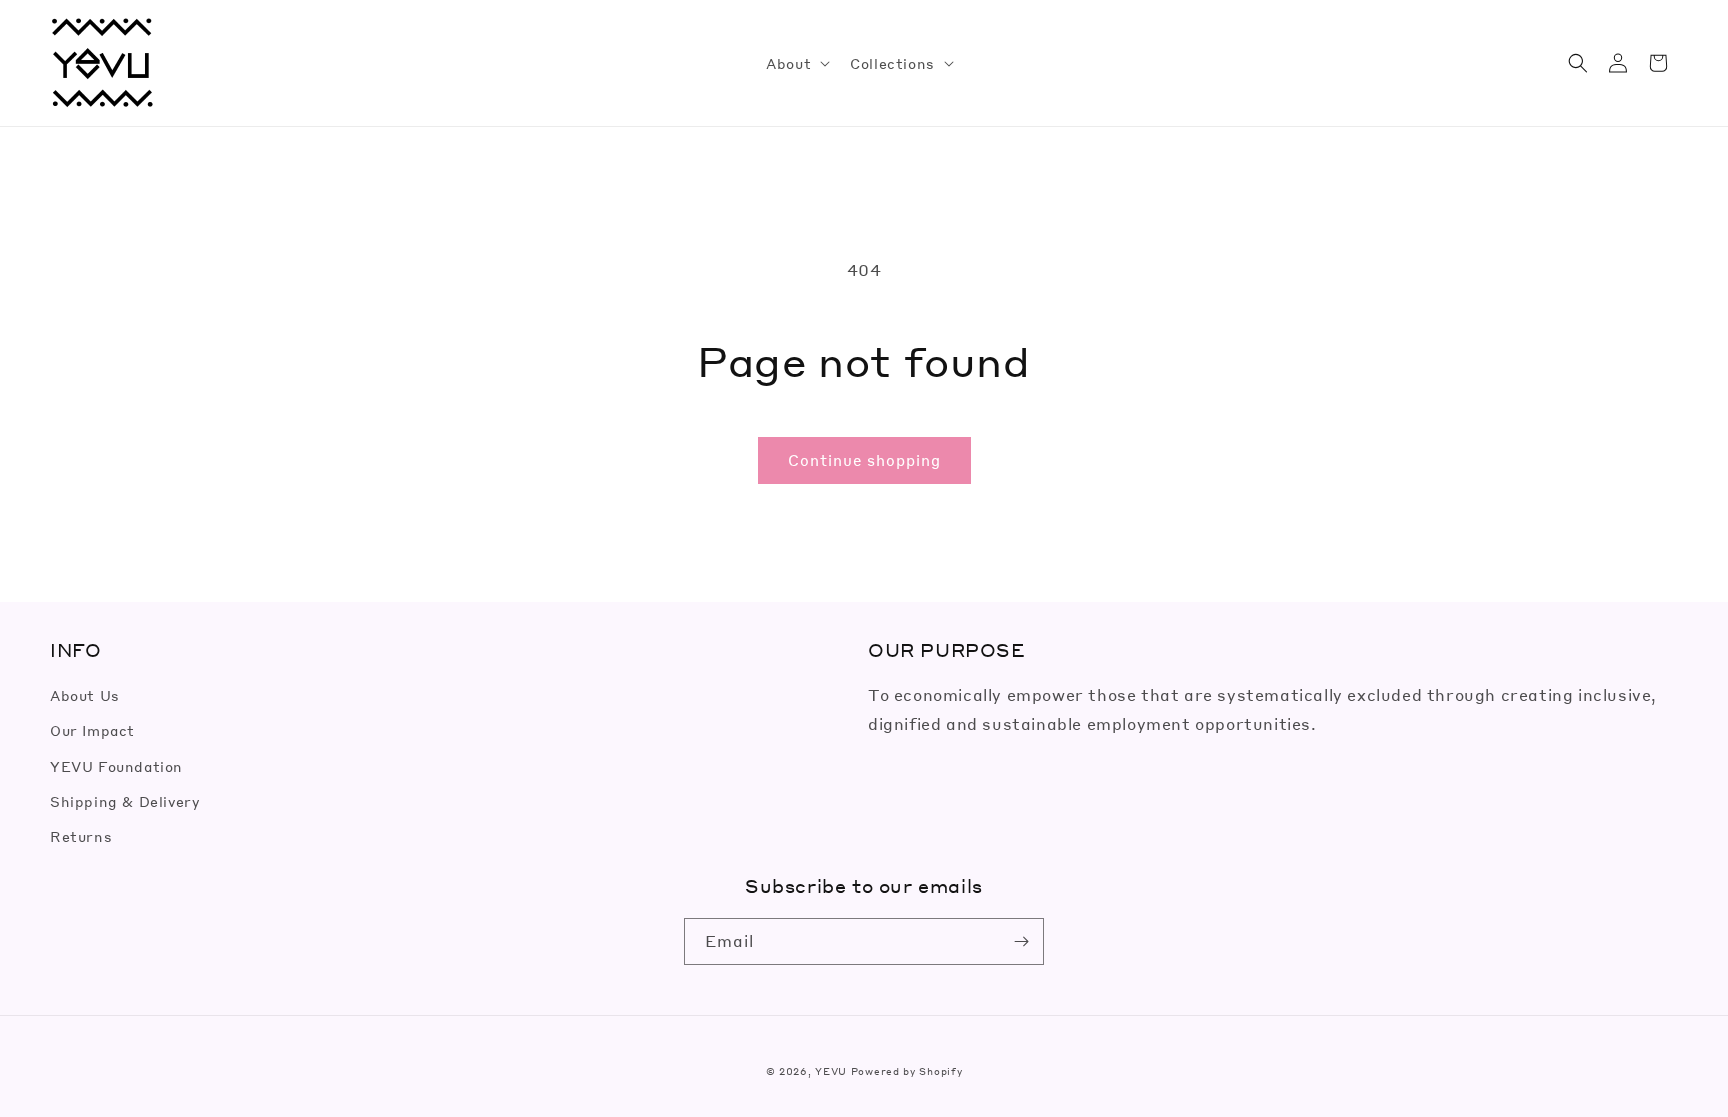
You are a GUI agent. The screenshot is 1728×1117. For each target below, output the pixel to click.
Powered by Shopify (907, 1071)
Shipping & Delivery (124, 801)
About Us (85, 695)
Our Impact (92, 730)
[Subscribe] (1021, 941)
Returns (81, 836)
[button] (796, 63)
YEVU (831, 1071)
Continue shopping (864, 460)
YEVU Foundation (116, 766)
